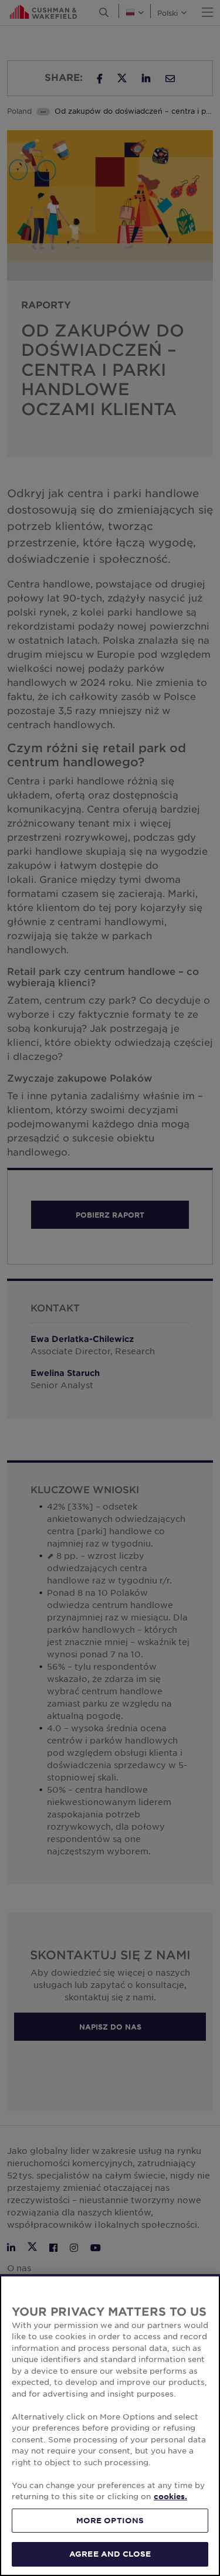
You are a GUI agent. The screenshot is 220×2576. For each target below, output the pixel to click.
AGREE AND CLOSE (110, 2554)
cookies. (170, 2496)
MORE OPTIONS (110, 2520)
